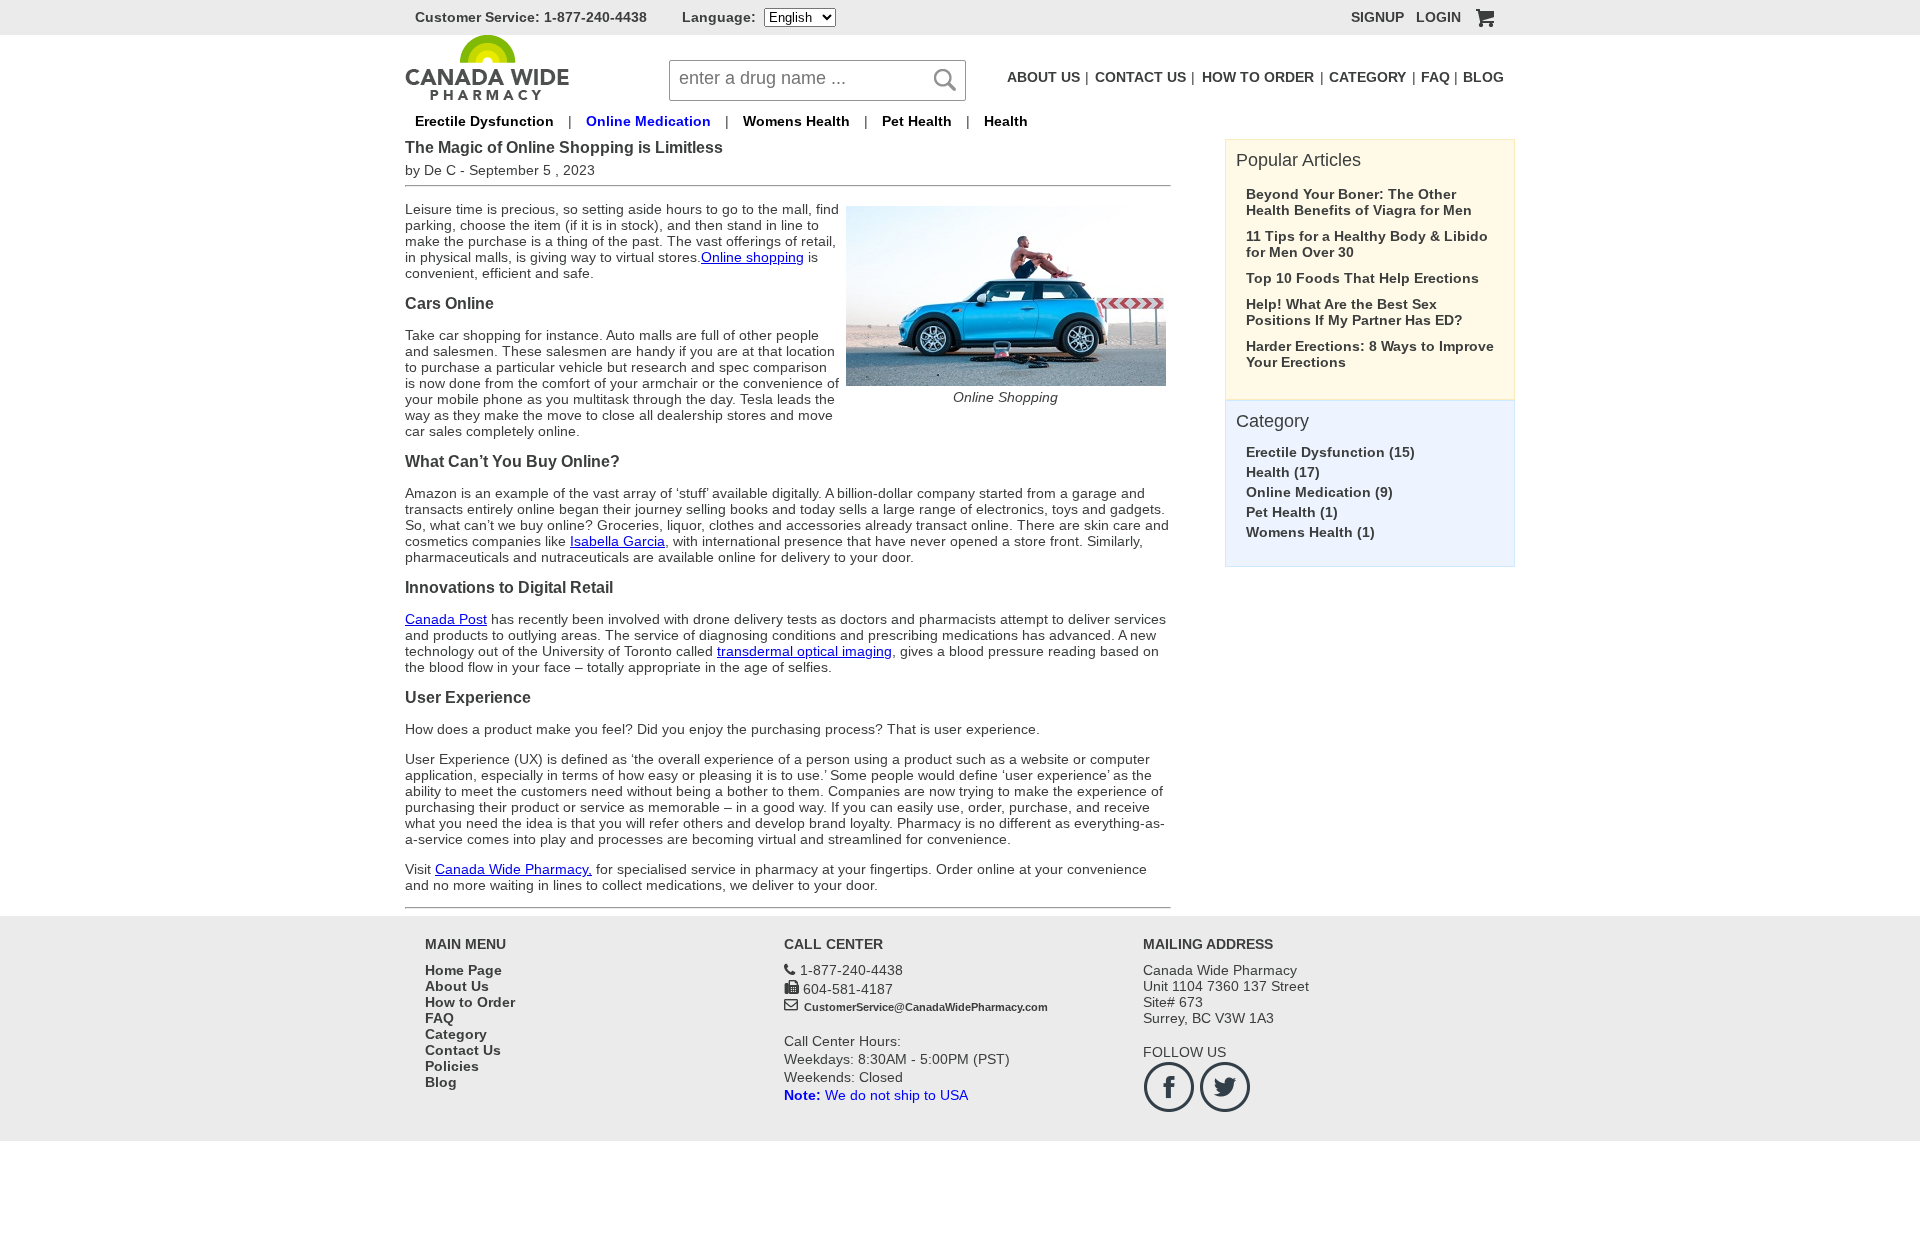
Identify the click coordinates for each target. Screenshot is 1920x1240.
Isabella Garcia (617, 541)
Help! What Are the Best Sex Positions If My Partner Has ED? (1354, 312)
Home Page (463, 970)
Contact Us (463, 1050)
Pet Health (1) (1292, 512)
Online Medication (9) (1319, 492)
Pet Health (917, 121)
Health (1006, 121)
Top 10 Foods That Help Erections (1362, 278)
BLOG (1483, 77)
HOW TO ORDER (1258, 77)
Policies (452, 1066)
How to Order (470, 1002)
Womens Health (796, 121)
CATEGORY (1367, 77)
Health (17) (1283, 472)
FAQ (1435, 77)
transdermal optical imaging (804, 651)
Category (456, 1034)
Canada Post (446, 619)
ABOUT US (1043, 77)
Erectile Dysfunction (484, 121)
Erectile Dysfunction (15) (1330, 452)
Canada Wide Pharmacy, (513, 869)
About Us (457, 986)
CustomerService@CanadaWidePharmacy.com (924, 1007)
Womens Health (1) (1310, 532)
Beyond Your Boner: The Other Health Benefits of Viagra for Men (1359, 202)
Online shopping (752, 257)
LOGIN (1438, 17)
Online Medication (648, 121)
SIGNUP (1377, 17)
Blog (441, 1082)
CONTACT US (1140, 77)
